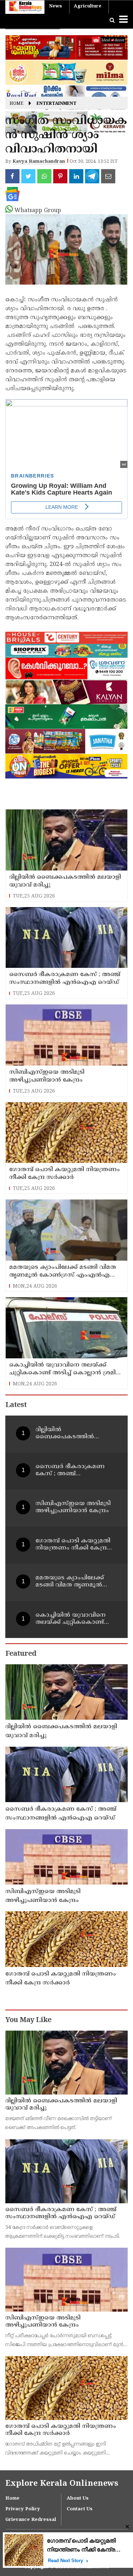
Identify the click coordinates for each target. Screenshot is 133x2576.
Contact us (80, 2509)
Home (16, 104)
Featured (21, 1654)
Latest (16, 1405)
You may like (28, 2020)
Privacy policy (23, 2509)
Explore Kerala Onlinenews (62, 2484)
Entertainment (57, 104)
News (56, 6)
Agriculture (88, 6)
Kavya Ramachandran (39, 162)
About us (78, 2499)
